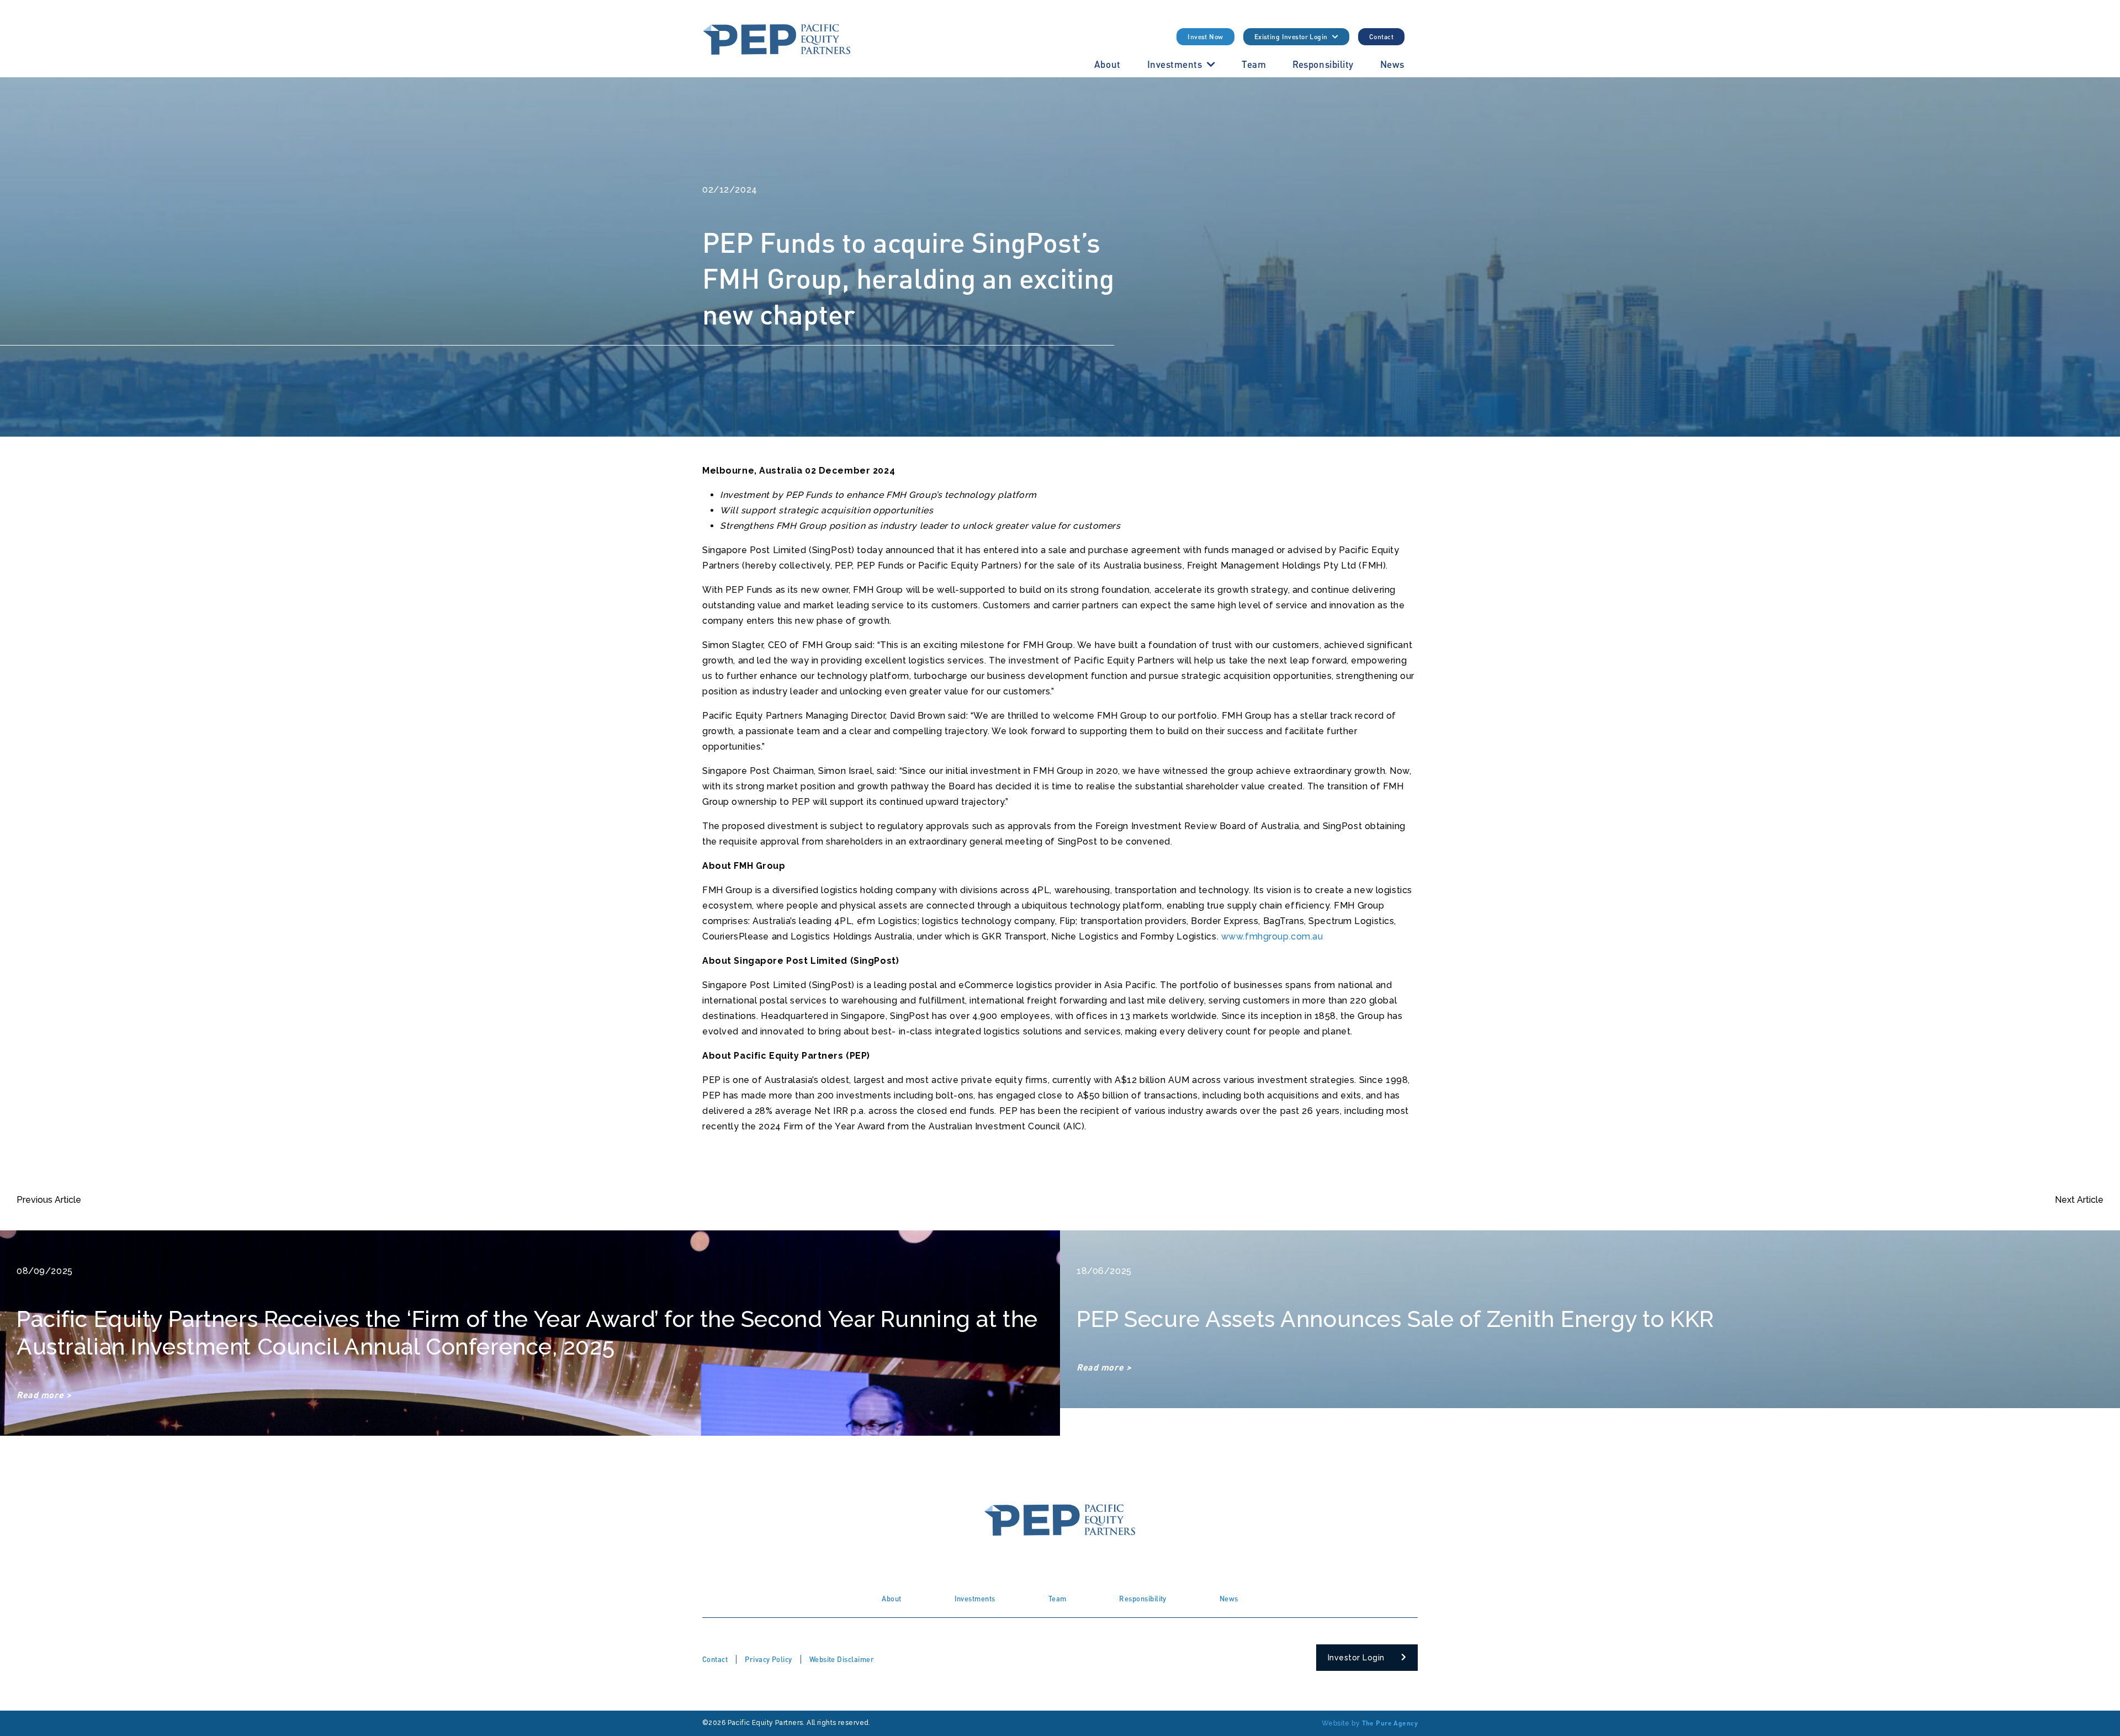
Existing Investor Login (1291, 37)
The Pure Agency (1390, 1723)
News (1392, 64)
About (1107, 64)
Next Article (2079, 1200)
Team (1254, 64)
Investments (1175, 64)
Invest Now (1205, 37)
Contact (1381, 37)
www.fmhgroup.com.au (1272, 936)
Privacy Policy (768, 1659)
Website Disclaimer (842, 1659)
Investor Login (1356, 1658)
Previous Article (49, 1200)
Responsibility (1323, 64)
